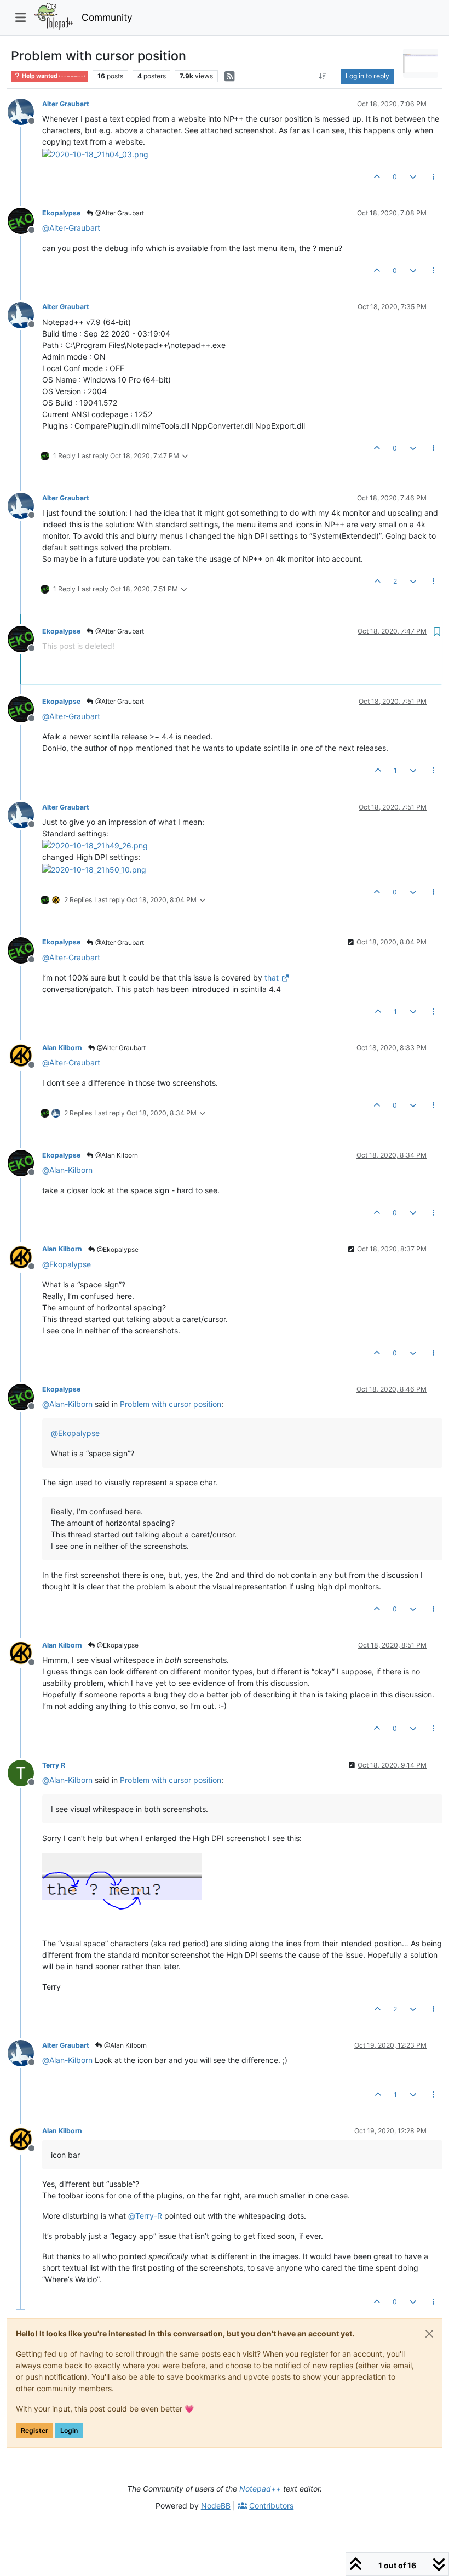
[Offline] (25, 111)
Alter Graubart (66, 104)
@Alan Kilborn (116, 1155)
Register (34, 2430)
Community (107, 17)
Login (69, 2430)
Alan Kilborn (62, 1048)
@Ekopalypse (117, 1249)
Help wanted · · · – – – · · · (53, 76)
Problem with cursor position (171, 1404)
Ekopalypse (61, 213)
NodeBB (216, 2506)
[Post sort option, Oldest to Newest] (323, 76)
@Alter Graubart (119, 213)
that (272, 978)
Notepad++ (260, 2489)
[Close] (429, 2334)
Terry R (54, 1765)
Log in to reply (367, 76)
